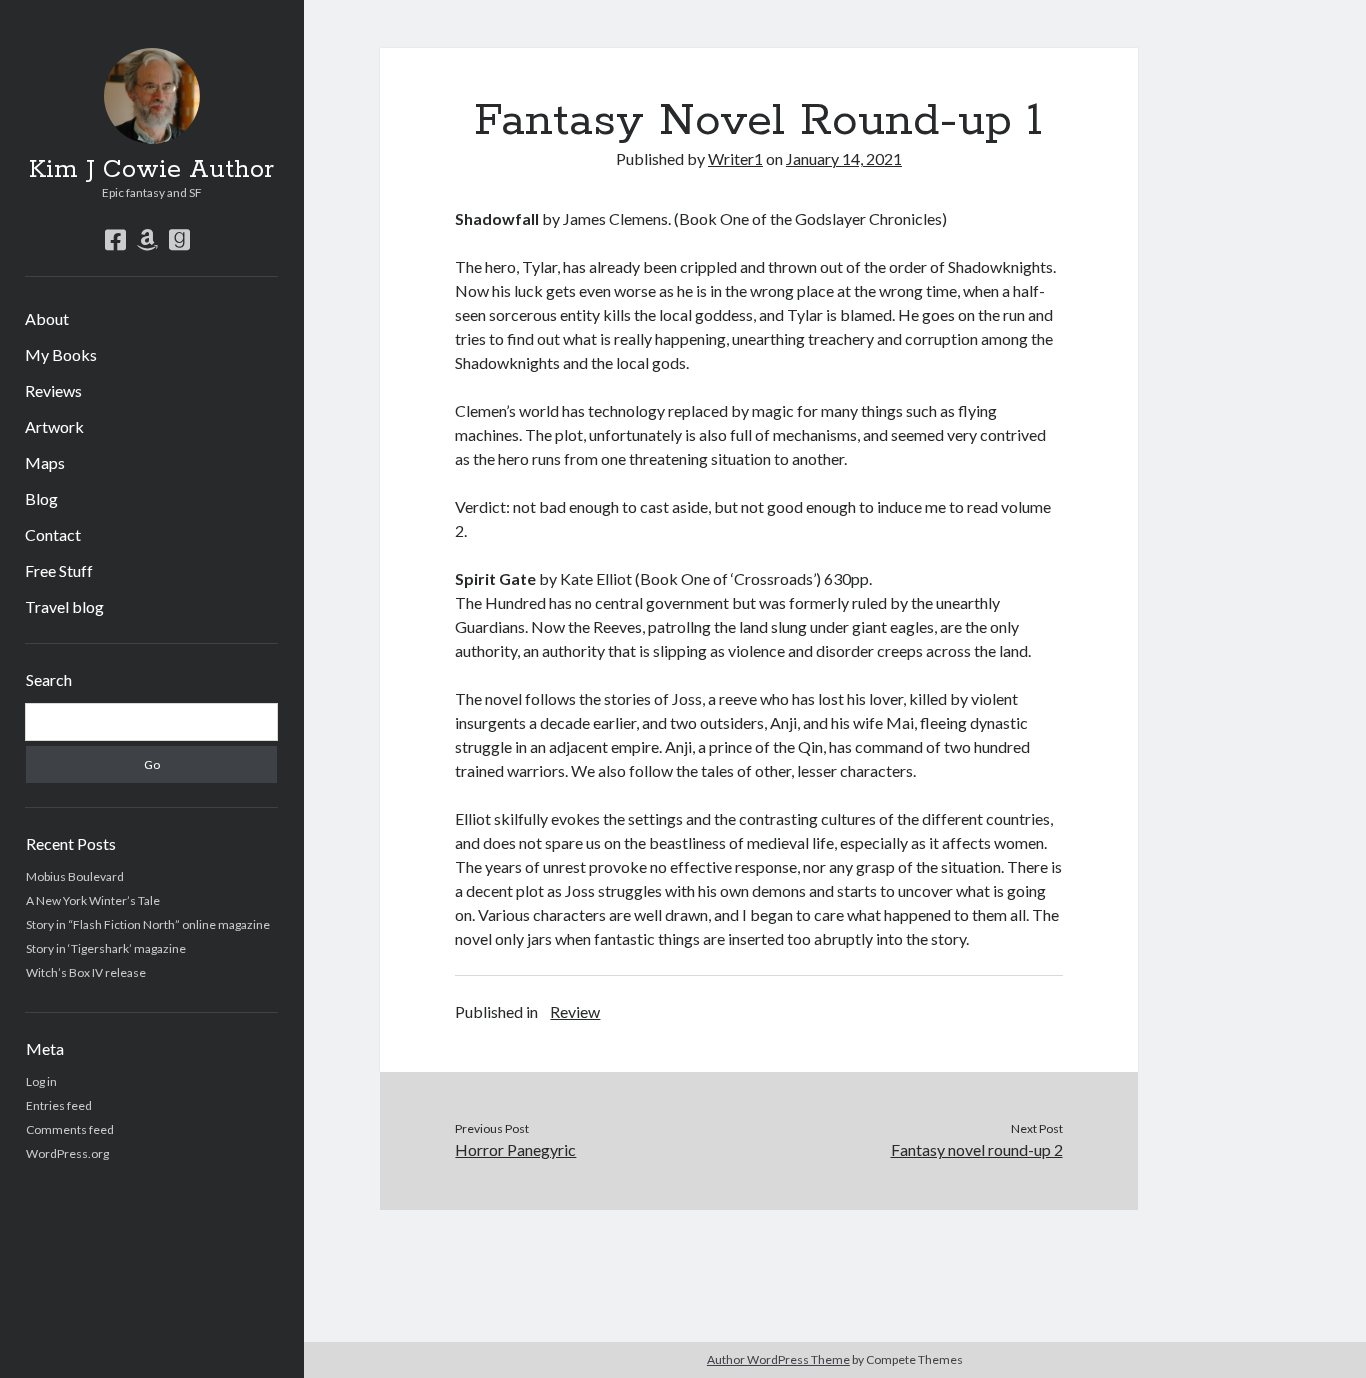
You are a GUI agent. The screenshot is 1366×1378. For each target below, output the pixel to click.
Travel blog (64, 606)
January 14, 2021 (844, 158)
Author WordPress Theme (778, 1359)
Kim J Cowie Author (151, 170)
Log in (41, 1081)
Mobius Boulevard (75, 876)
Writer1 (735, 158)
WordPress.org (67, 1153)
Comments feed (70, 1129)
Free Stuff (59, 570)
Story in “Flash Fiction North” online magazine (148, 924)
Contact (53, 534)
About (47, 318)
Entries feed (59, 1105)
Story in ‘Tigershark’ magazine (106, 948)
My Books (61, 354)
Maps (45, 462)
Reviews (53, 390)
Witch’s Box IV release (86, 972)
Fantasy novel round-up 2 (977, 1149)
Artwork (54, 426)
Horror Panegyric (515, 1149)
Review (575, 1011)
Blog (41, 498)
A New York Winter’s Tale (93, 900)
